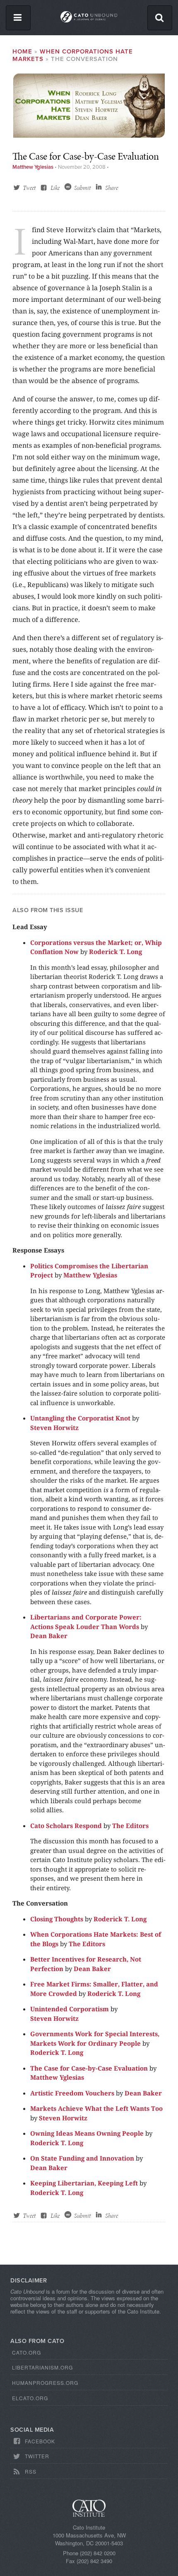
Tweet (29, 188)
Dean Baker (49, 1636)
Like (55, 188)
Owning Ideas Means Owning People (87, 2133)
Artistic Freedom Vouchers (72, 2093)
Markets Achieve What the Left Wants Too (96, 2108)
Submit (82, 188)
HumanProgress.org (45, 2383)
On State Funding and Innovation (82, 2158)
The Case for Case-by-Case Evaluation (89, 2068)
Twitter (37, 2456)
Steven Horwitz (54, 1428)
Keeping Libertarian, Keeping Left (84, 2183)
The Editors (130, 1826)
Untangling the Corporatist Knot (80, 1418)
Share (112, 188)
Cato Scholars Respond (66, 1826)
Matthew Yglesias (33, 167)
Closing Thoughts (57, 1919)
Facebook (40, 2441)
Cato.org (26, 2352)
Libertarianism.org (42, 2367)
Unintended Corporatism (70, 2009)
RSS (31, 2471)
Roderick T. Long (115, 952)
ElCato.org (30, 2398)
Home (22, 51)
